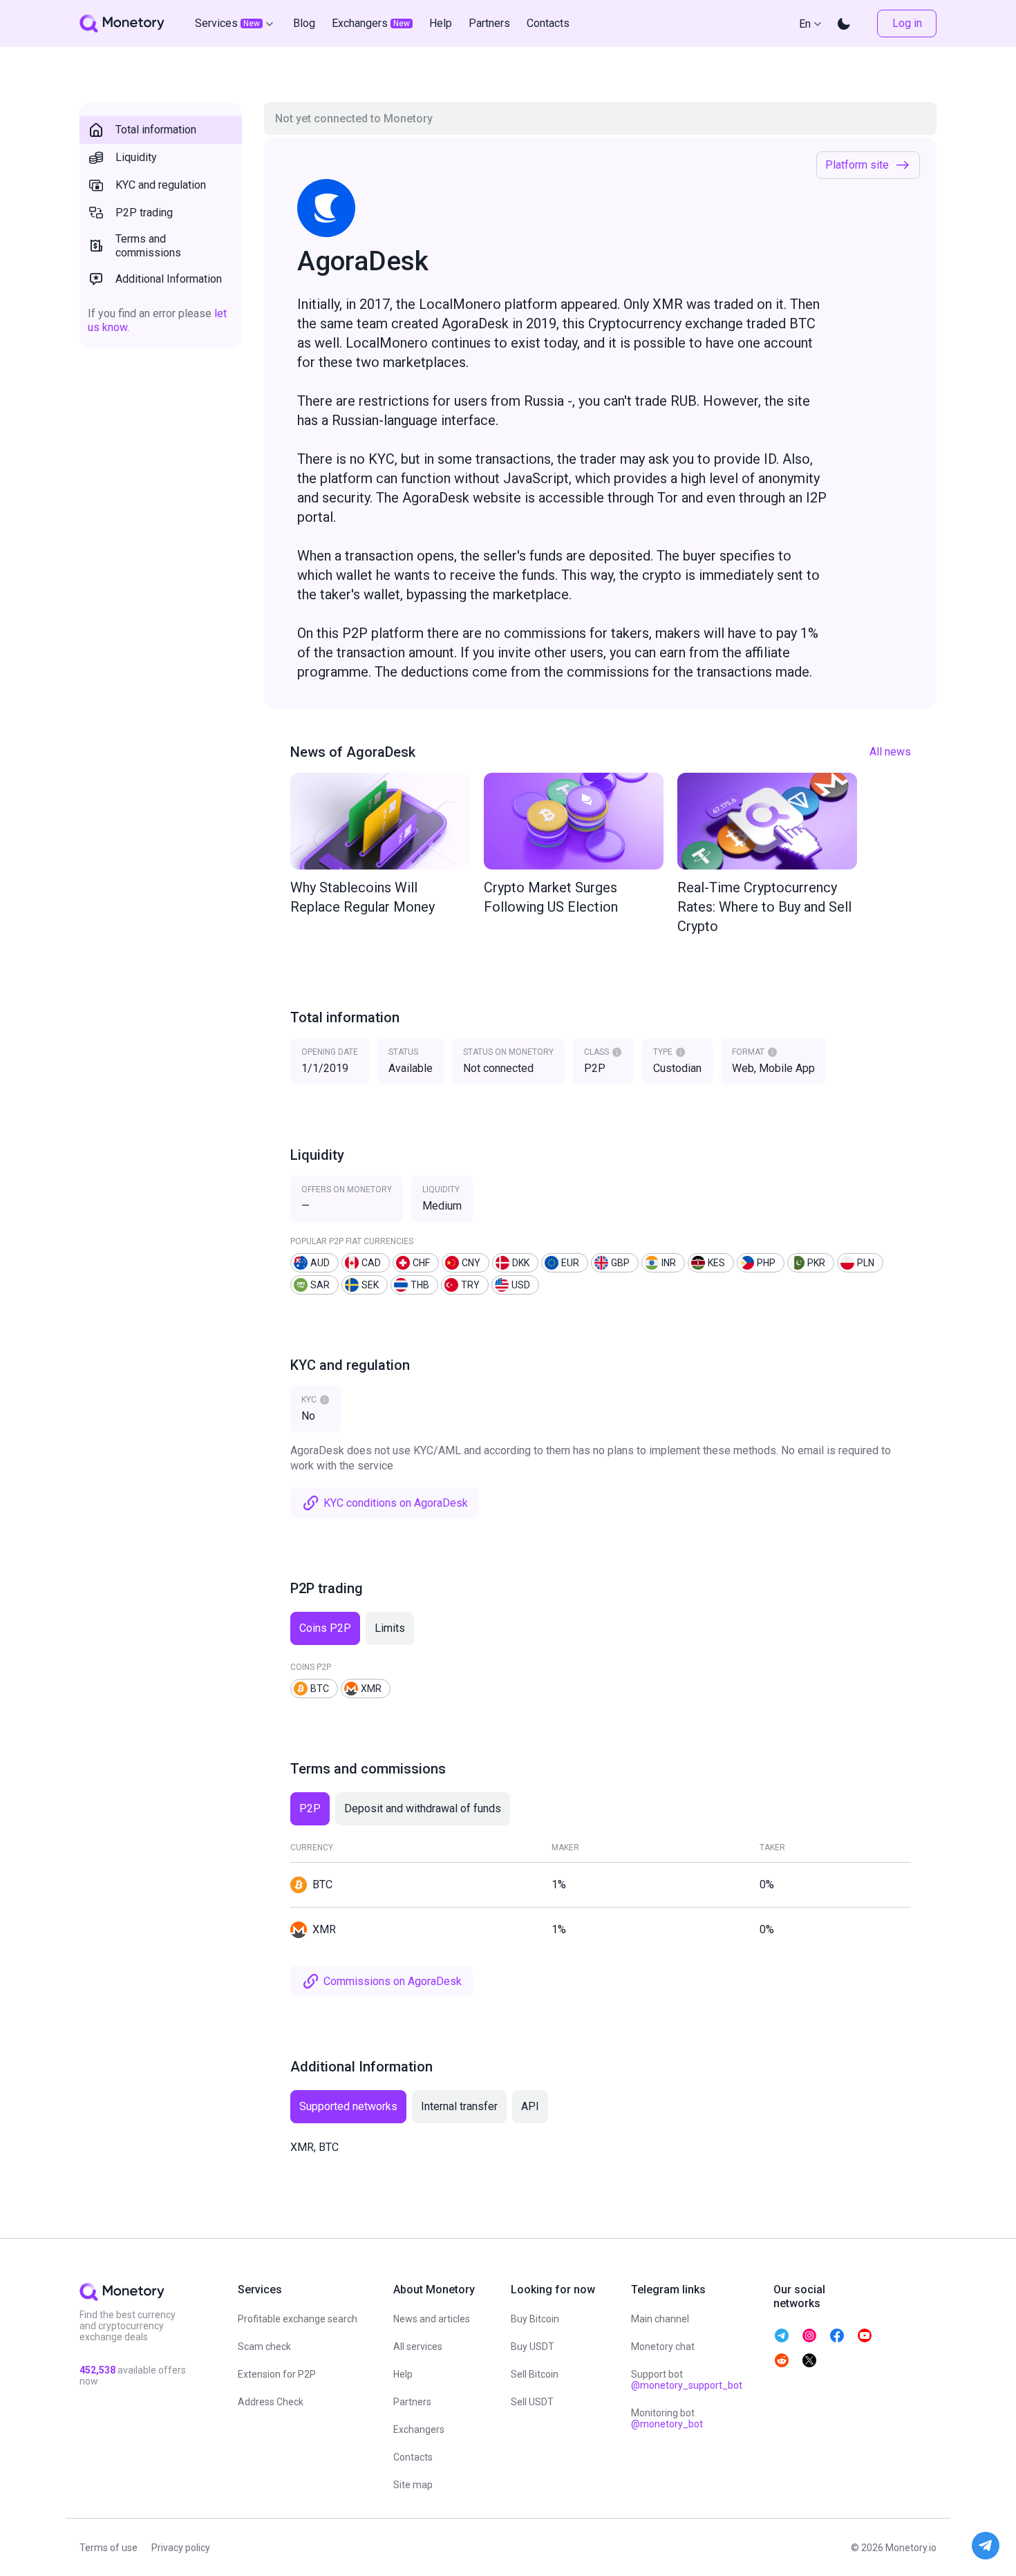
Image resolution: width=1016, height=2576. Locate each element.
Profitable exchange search (298, 2319)
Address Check (271, 2402)
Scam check (264, 2347)
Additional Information (169, 279)
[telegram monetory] (782, 2335)
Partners (412, 2402)
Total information (156, 130)
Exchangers (419, 2429)
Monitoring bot (667, 2418)
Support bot (687, 2380)
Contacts (413, 2457)
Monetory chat (663, 2347)
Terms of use (109, 2548)
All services (418, 2347)
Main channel (660, 2319)
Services (227, 23)
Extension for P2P (277, 2374)
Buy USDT (533, 2347)
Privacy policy (181, 2548)
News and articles (432, 2319)
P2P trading (144, 213)
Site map (413, 2485)
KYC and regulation (161, 185)
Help (403, 2374)
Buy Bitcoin (535, 2319)
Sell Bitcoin (535, 2374)
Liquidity (136, 157)
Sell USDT (532, 2402)
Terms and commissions (148, 246)
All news (890, 752)
